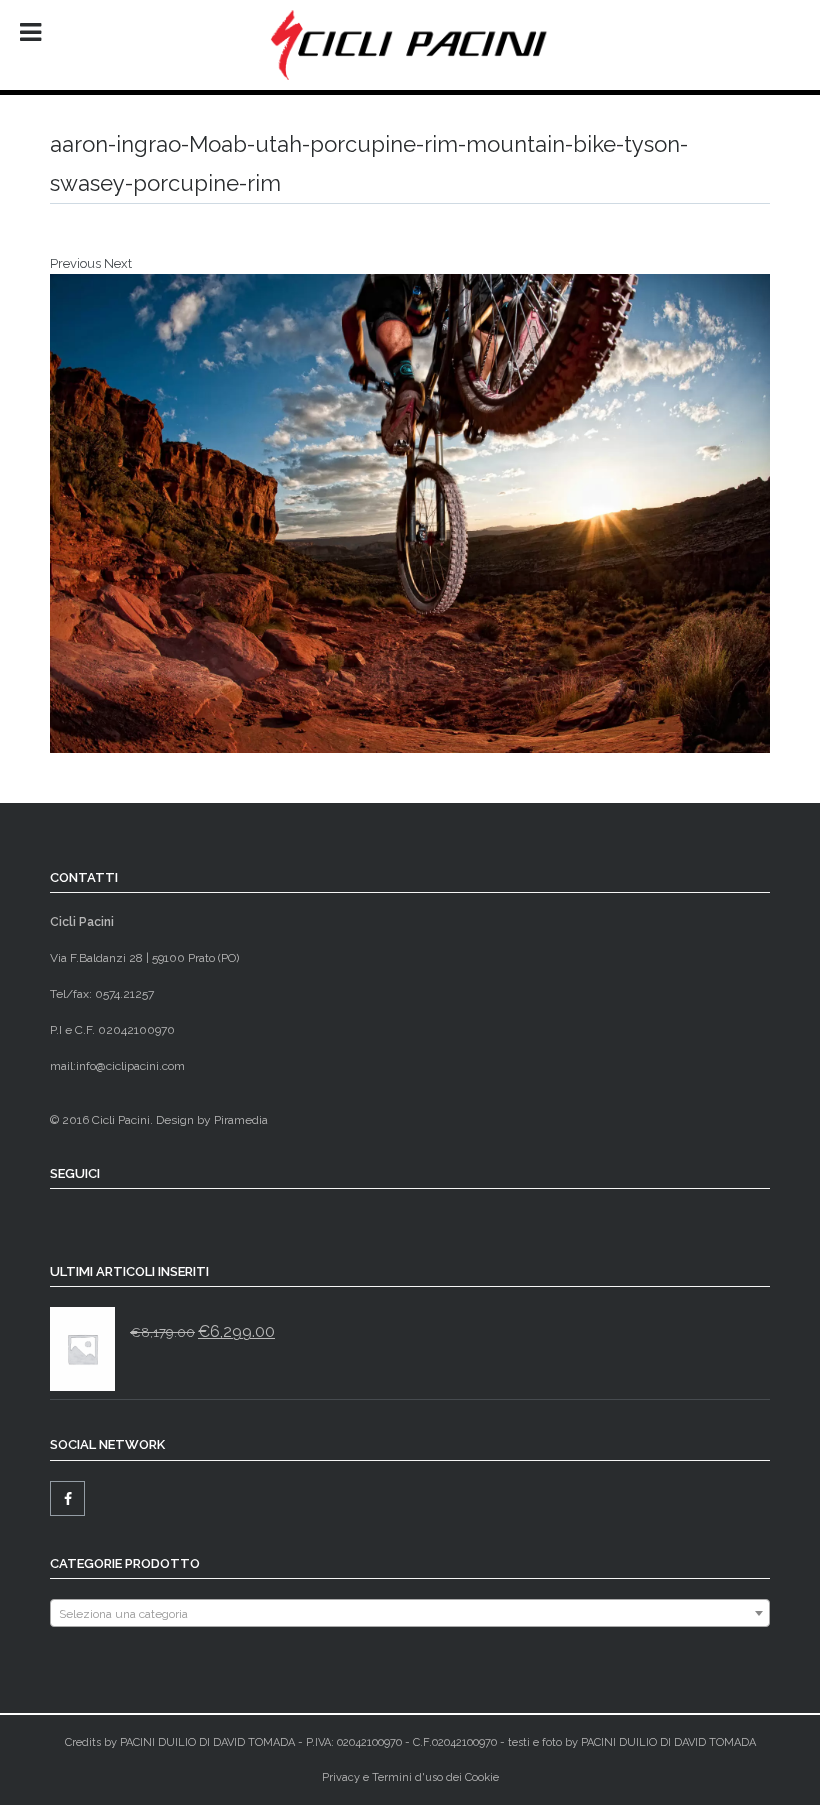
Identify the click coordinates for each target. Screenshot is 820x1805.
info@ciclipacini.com (130, 1066)
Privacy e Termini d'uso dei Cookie (410, 1777)
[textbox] (410, 1614)
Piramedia (241, 1120)
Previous (75, 263)
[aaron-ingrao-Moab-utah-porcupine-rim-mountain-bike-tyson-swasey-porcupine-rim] (410, 513)
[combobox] (410, 1613)
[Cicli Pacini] (410, 45)
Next (118, 263)
